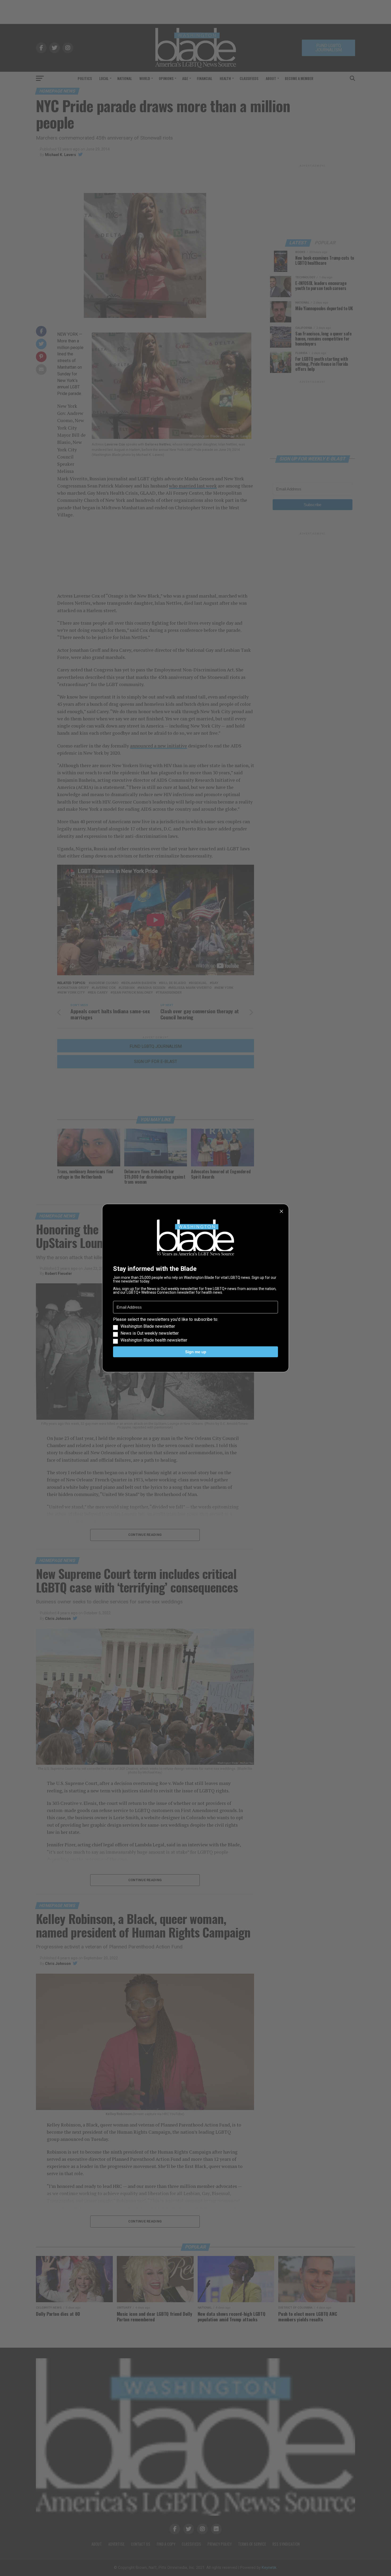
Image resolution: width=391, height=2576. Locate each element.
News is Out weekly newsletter (150, 1333)
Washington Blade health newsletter (154, 1340)
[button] (195, 1330)
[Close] (281, 1211)
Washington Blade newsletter (148, 1326)
